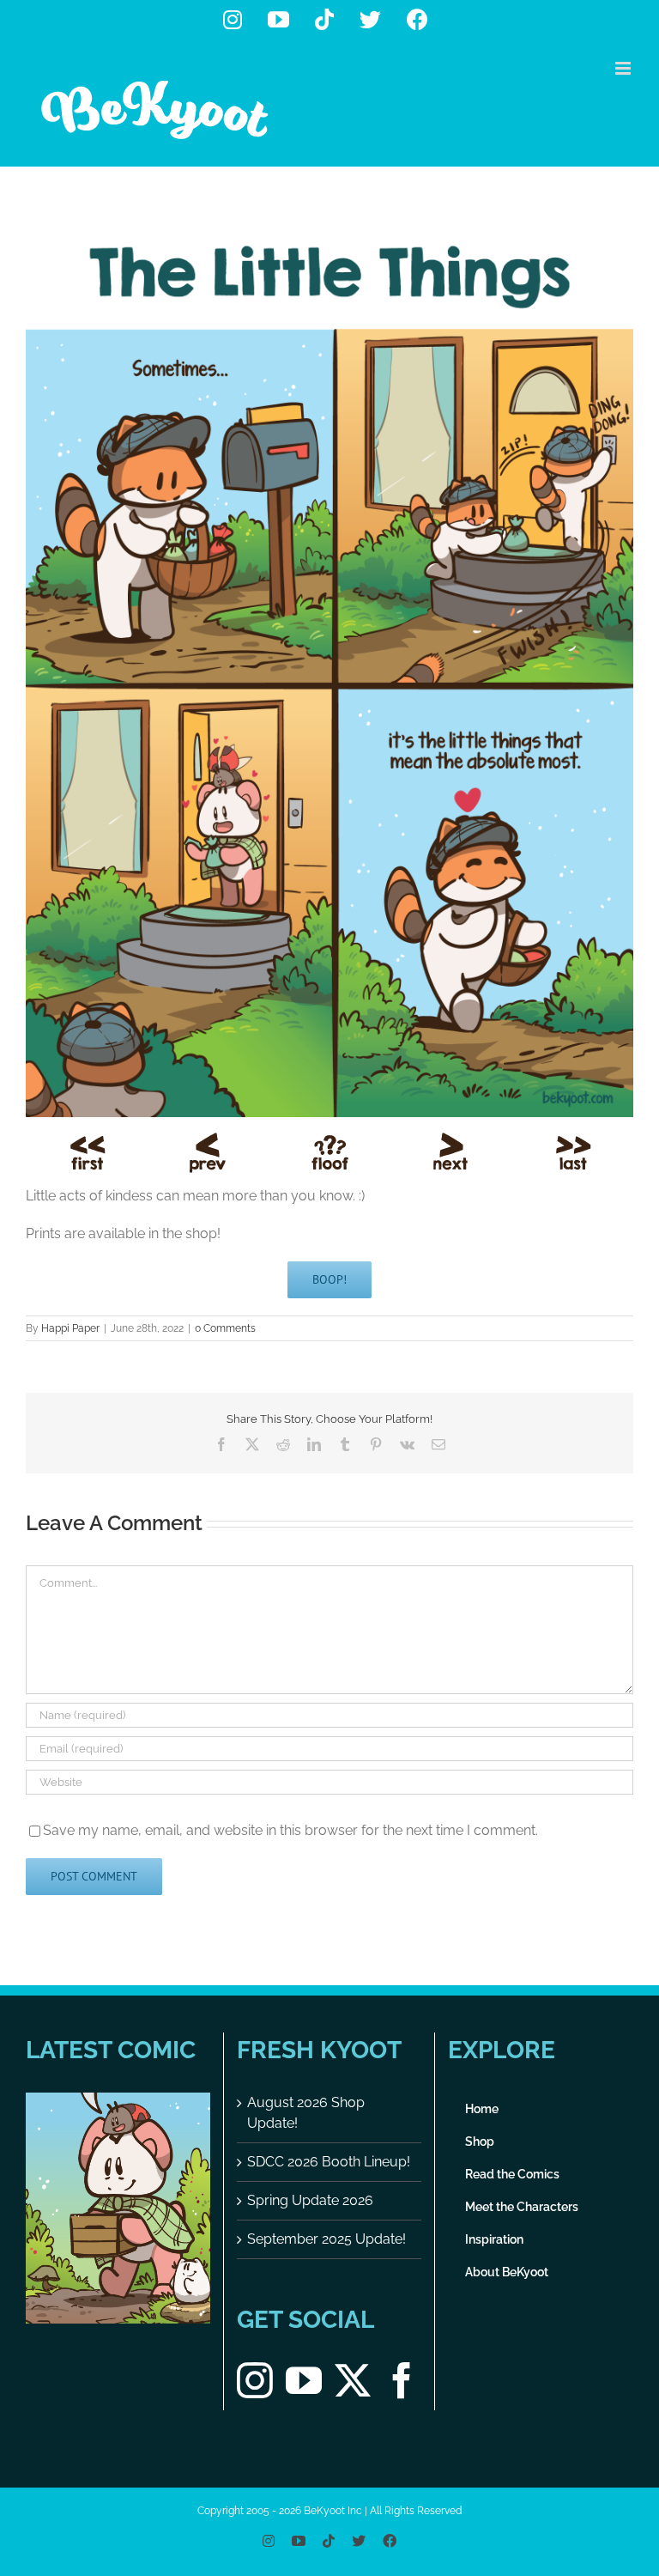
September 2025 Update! (326, 2239)
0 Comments (225, 1328)
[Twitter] (353, 2380)
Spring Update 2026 (310, 2200)
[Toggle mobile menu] (624, 68)
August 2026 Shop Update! (306, 2113)
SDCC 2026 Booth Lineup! (329, 2162)
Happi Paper (70, 1328)
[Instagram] (255, 2380)
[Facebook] (402, 2380)
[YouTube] (304, 2380)
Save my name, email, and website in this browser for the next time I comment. (290, 1830)
